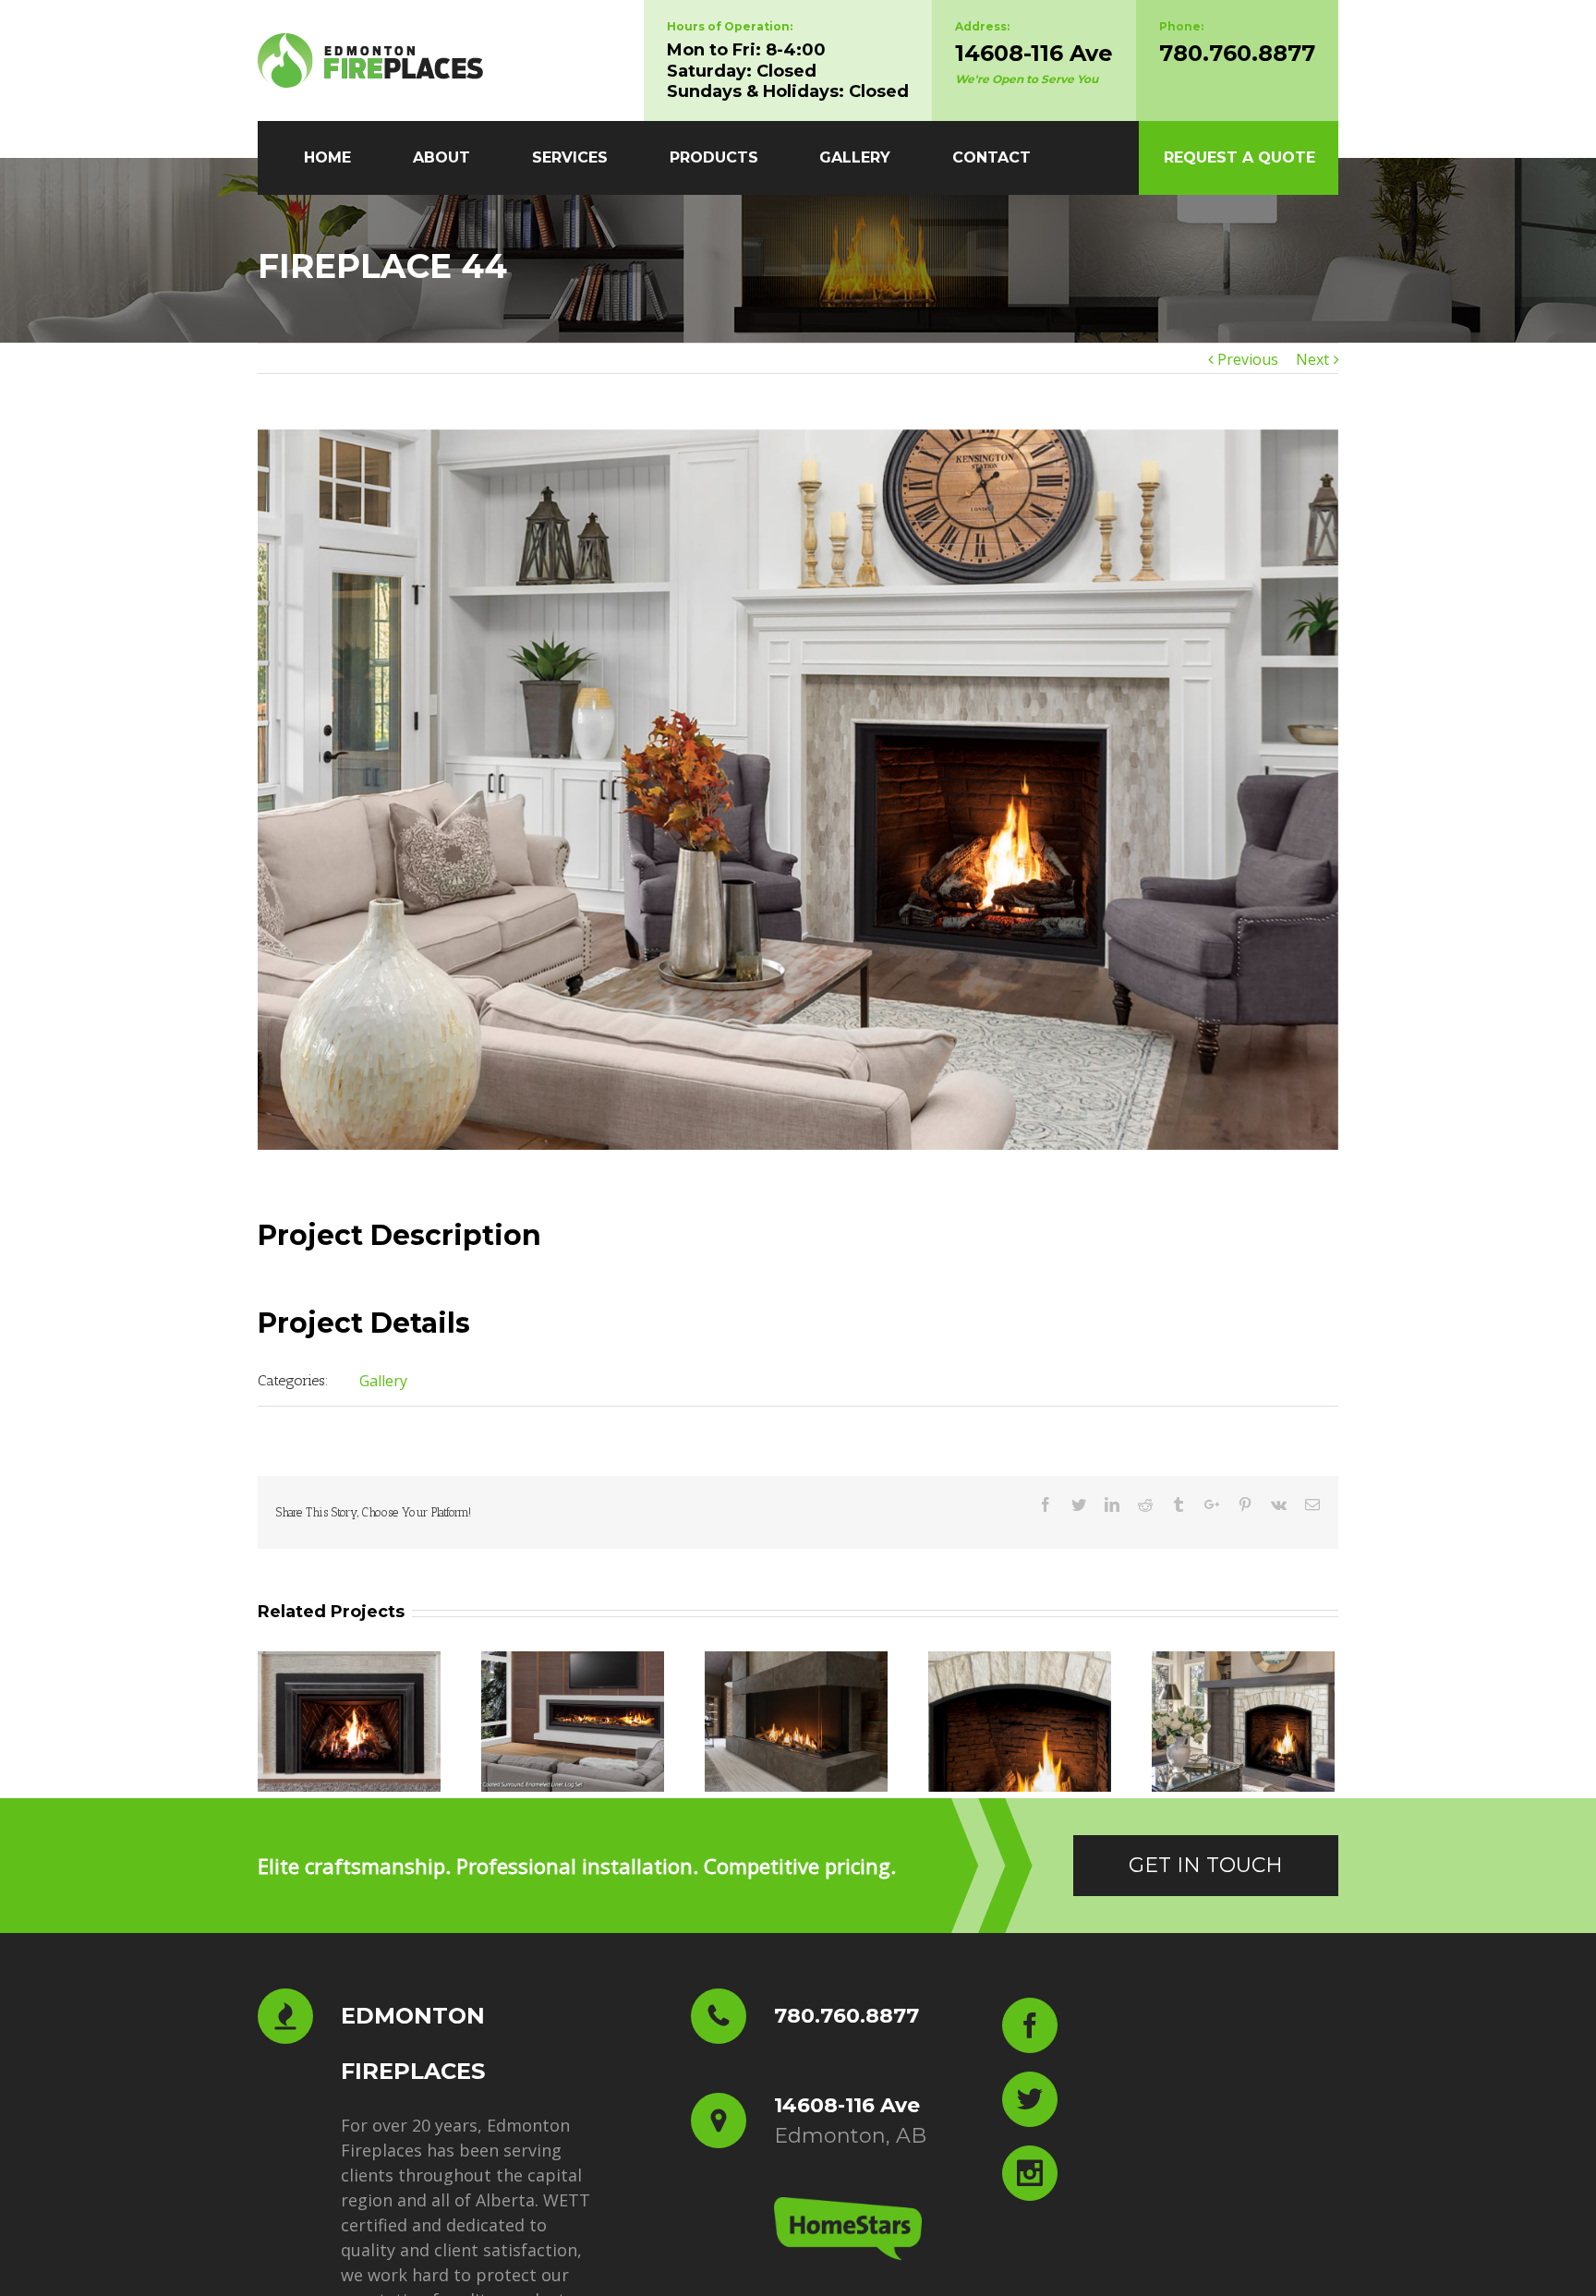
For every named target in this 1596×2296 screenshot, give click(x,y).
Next (1312, 359)
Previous (1248, 359)
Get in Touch (1206, 1865)
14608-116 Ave (1034, 53)
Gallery (383, 1381)
